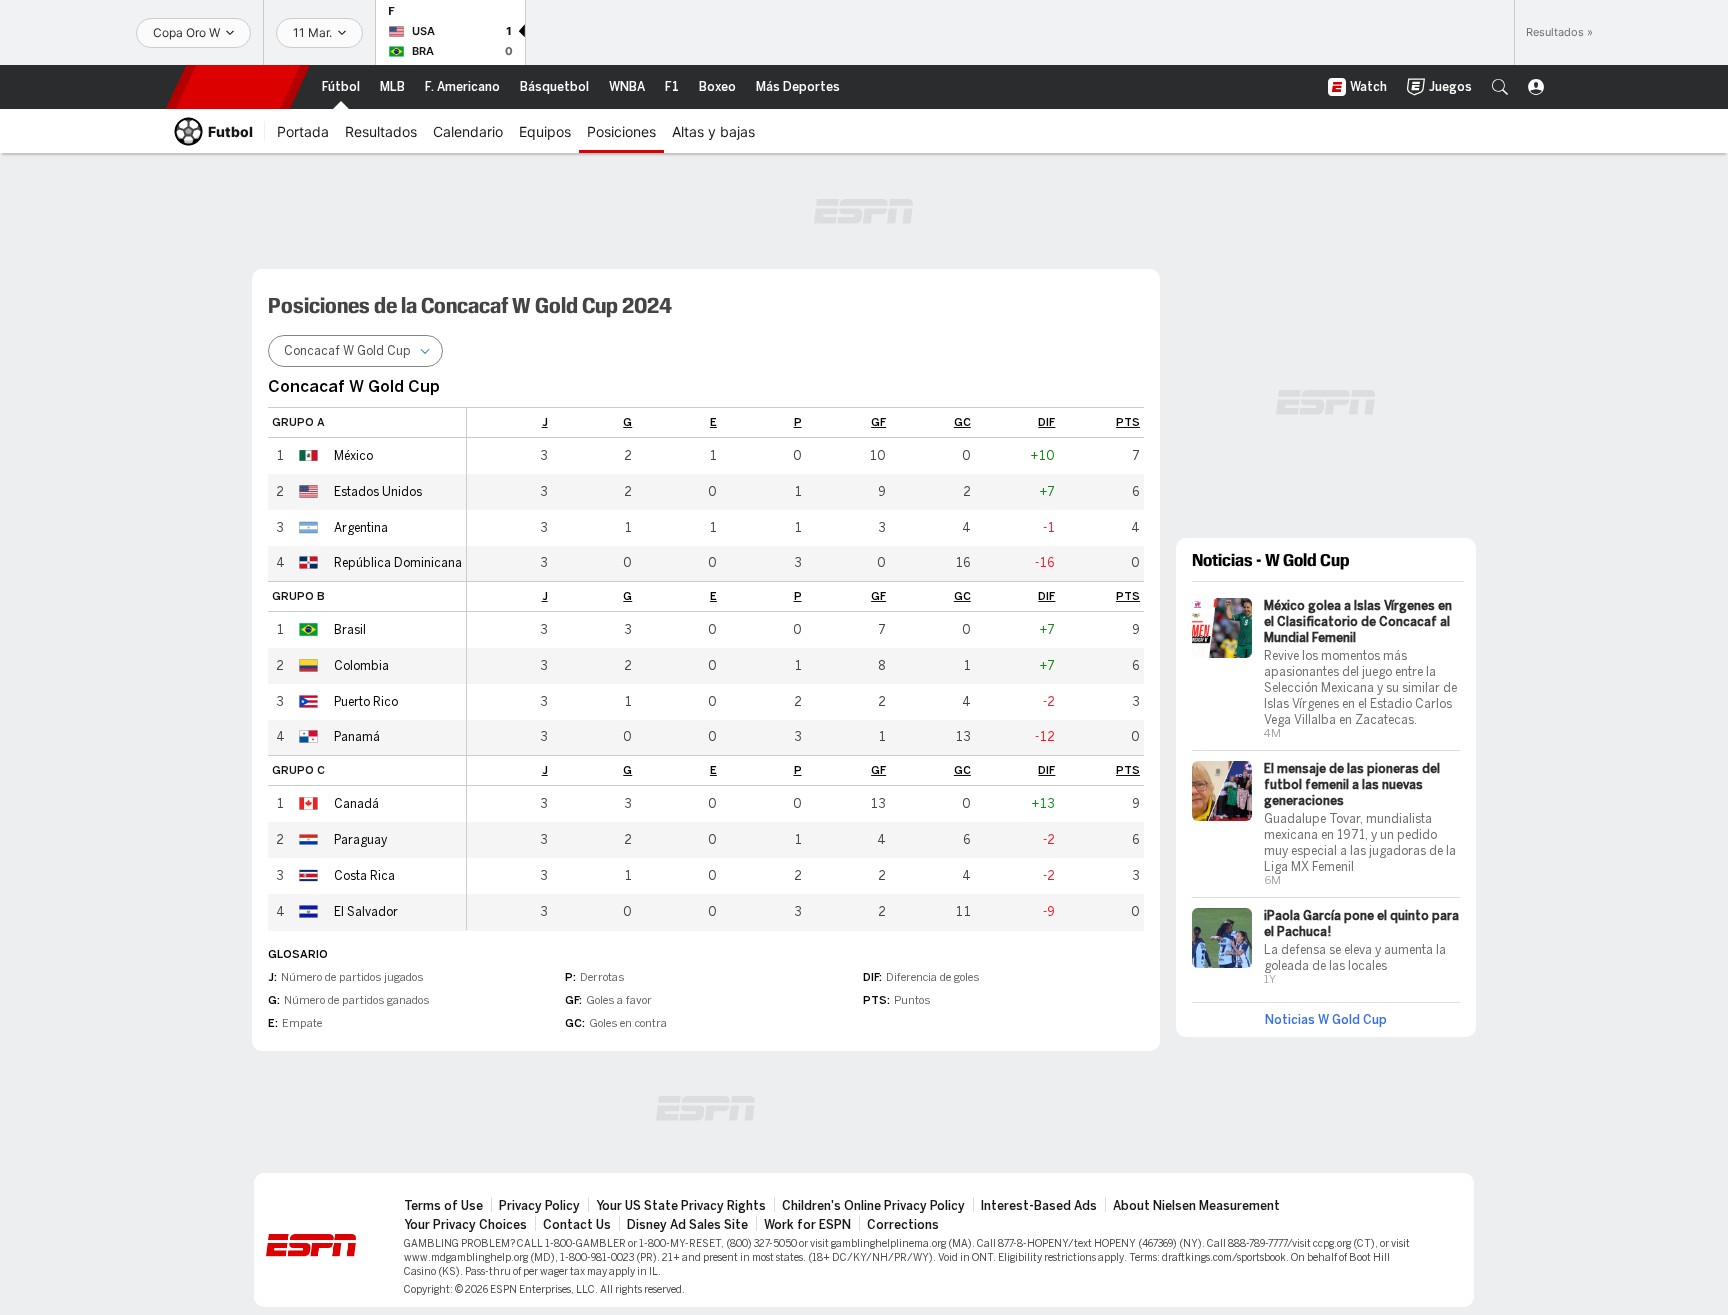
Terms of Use (443, 1206)
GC (962, 422)
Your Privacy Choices (465, 1225)
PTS (1128, 422)
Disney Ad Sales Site (687, 1225)
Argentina (361, 528)
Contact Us (577, 1225)
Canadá (356, 804)
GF (878, 422)
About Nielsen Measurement (1196, 1206)
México (353, 456)
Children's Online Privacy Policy (873, 1206)
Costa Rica (364, 876)
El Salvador (366, 912)
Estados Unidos (378, 492)
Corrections (903, 1225)
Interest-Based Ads (1039, 1206)
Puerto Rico (366, 702)
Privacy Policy (539, 1206)
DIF (1046, 422)
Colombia (361, 666)
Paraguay (360, 840)
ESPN (238, 87)
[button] (1500, 87)
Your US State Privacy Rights (681, 1206)
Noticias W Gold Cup (1326, 1020)
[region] (805, 668)
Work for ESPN (807, 1225)
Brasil (350, 630)
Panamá (357, 737)
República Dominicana (398, 563)
